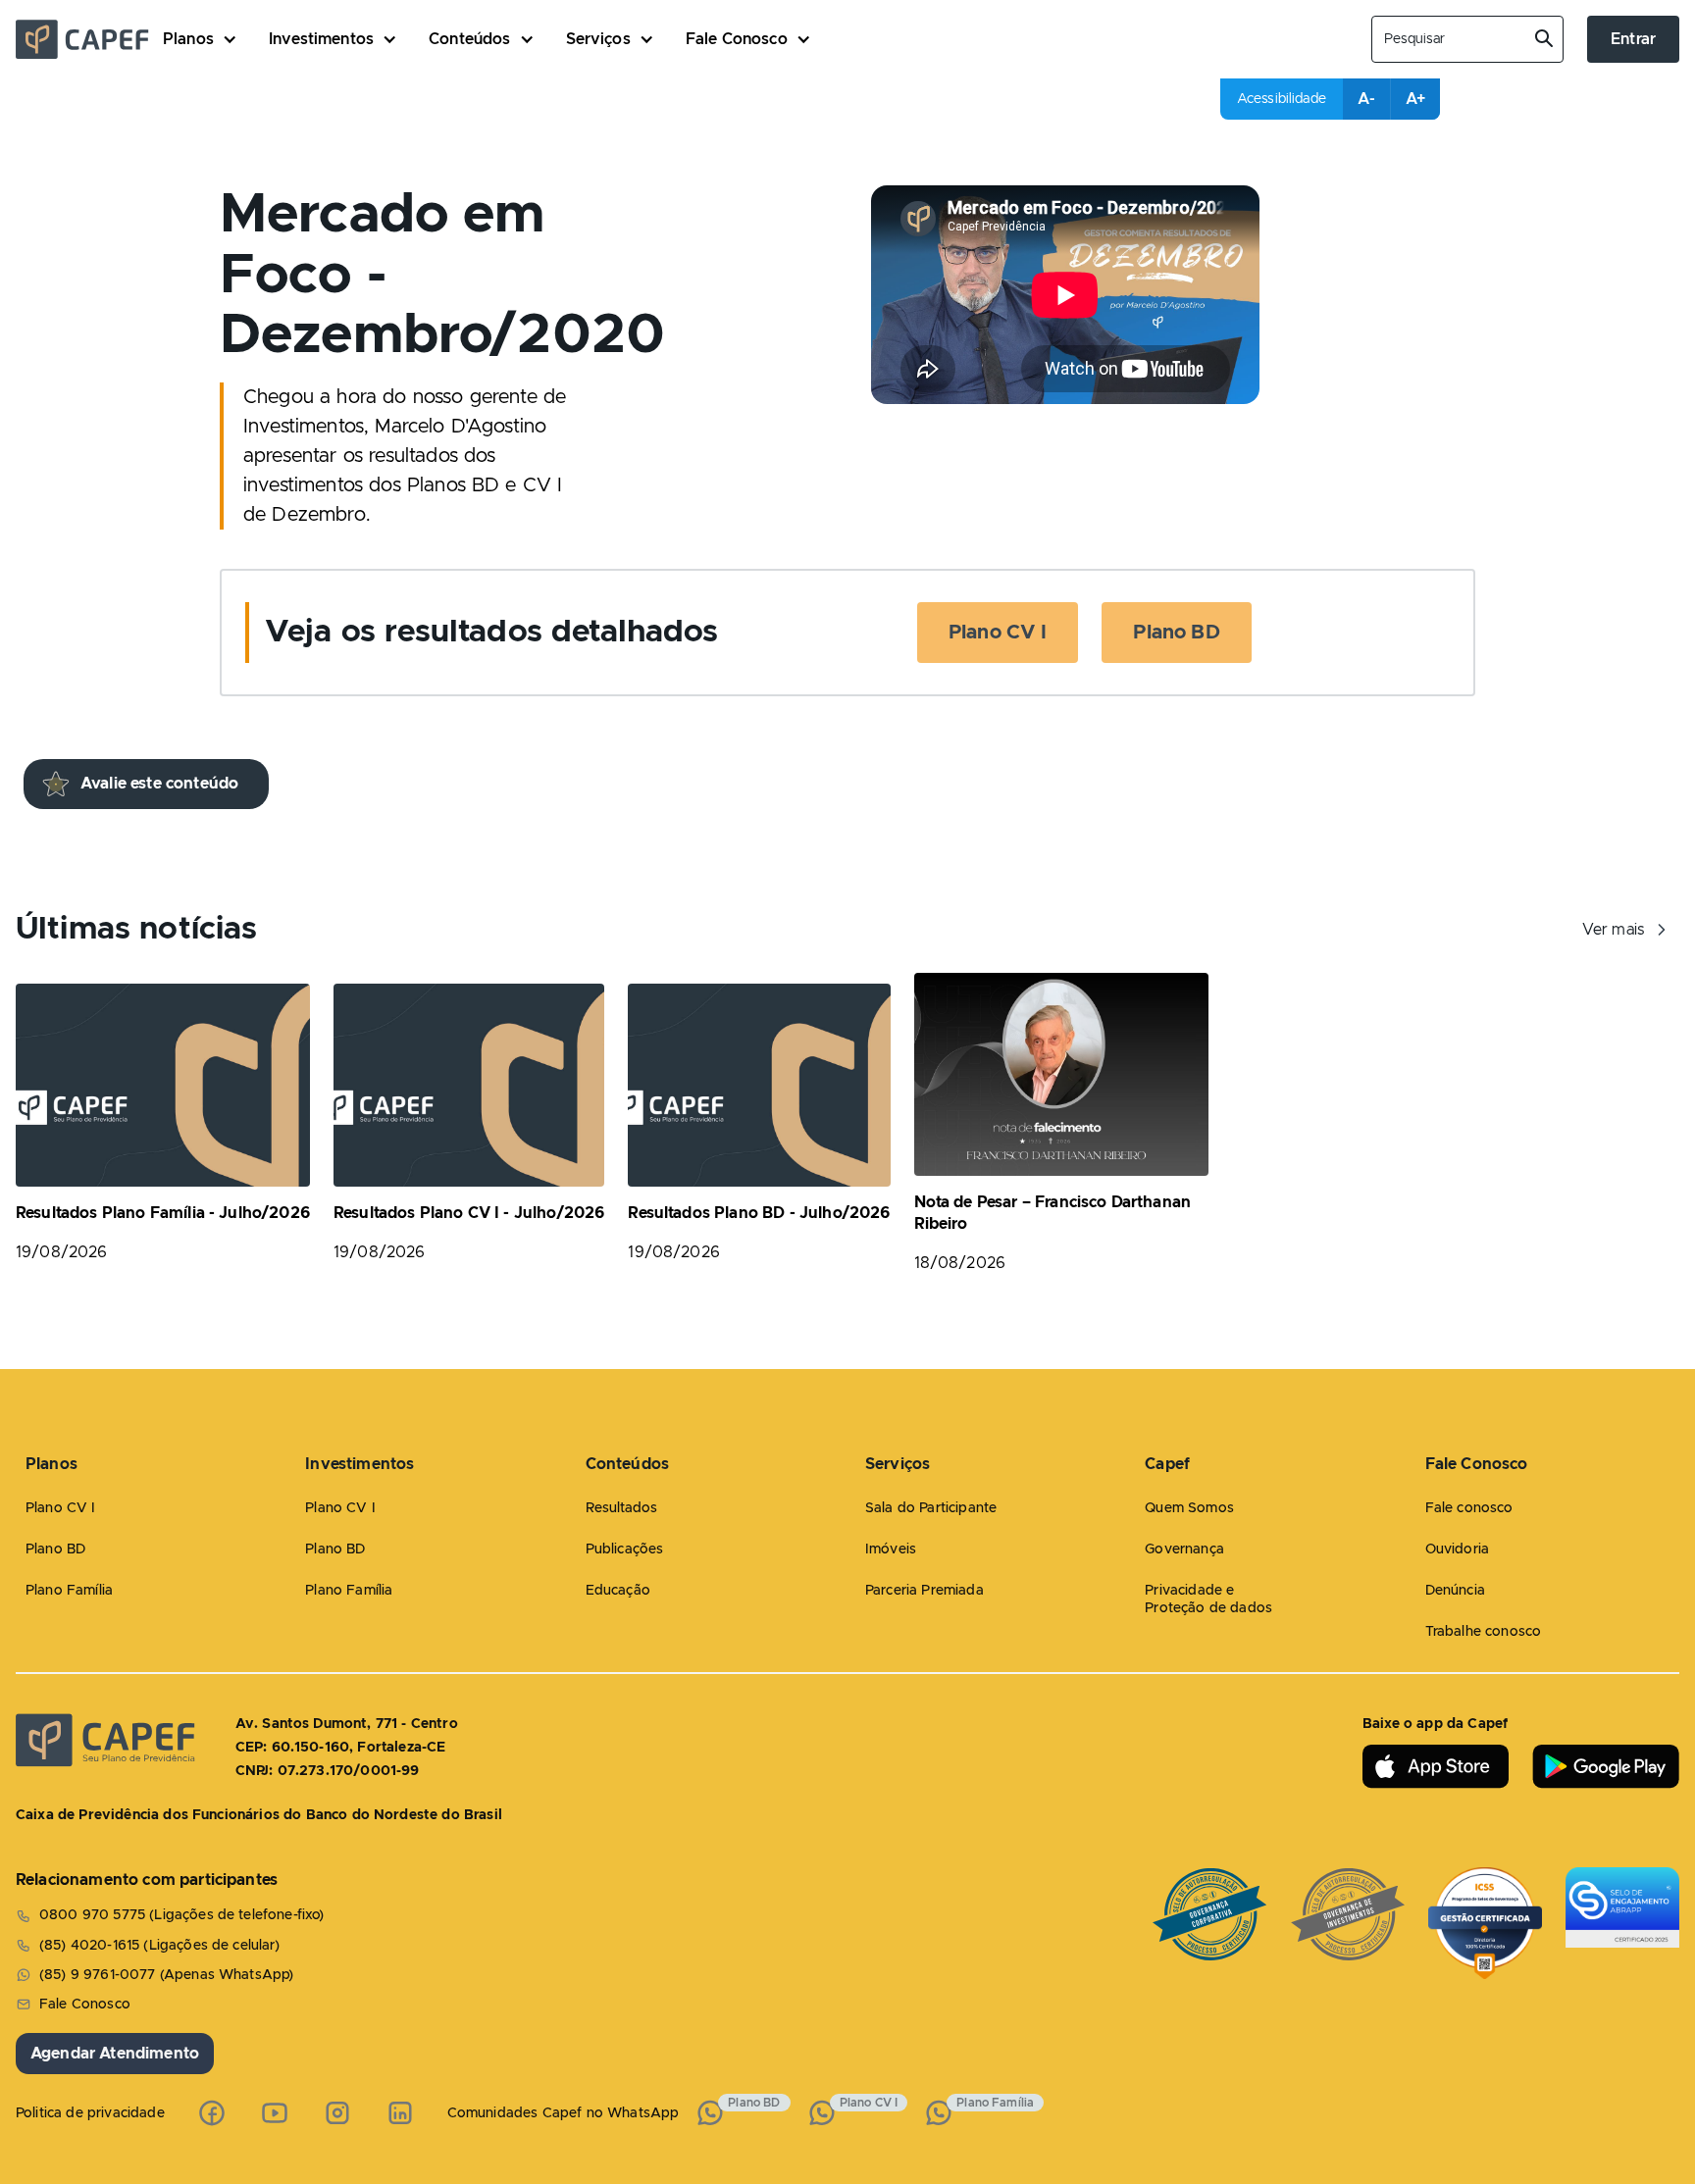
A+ (1415, 99)
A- (1366, 99)
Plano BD (1176, 633)
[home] (89, 39)
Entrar (1633, 39)
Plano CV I (998, 633)
